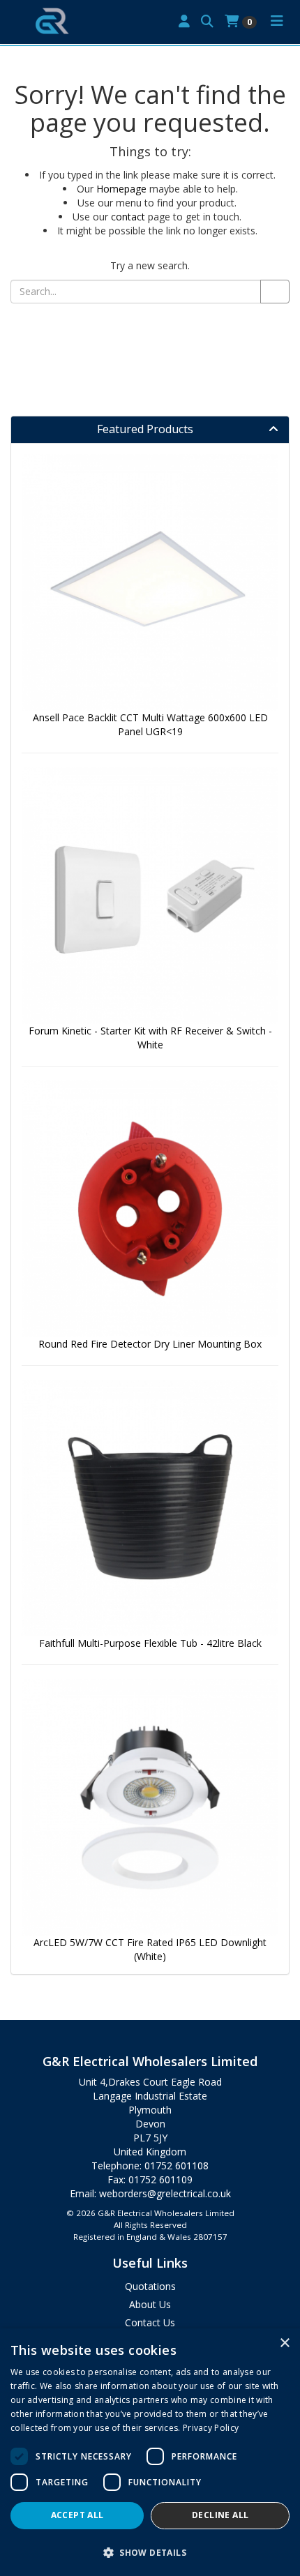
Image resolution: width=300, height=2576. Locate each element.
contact (128, 217)
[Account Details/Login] (184, 22)
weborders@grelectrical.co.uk (165, 2193)
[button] (150, 2552)
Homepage (121, 189)
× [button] (284, 2343)
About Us (150, 2304)
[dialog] (150, 2452)
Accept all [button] (77, 2515)
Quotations (150, 2286)
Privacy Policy (211, 2428)
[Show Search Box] (207, 22)
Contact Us (150, 2322)
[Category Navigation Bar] (277, 22)
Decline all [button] (220, 2515)
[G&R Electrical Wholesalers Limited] (52, 20)
